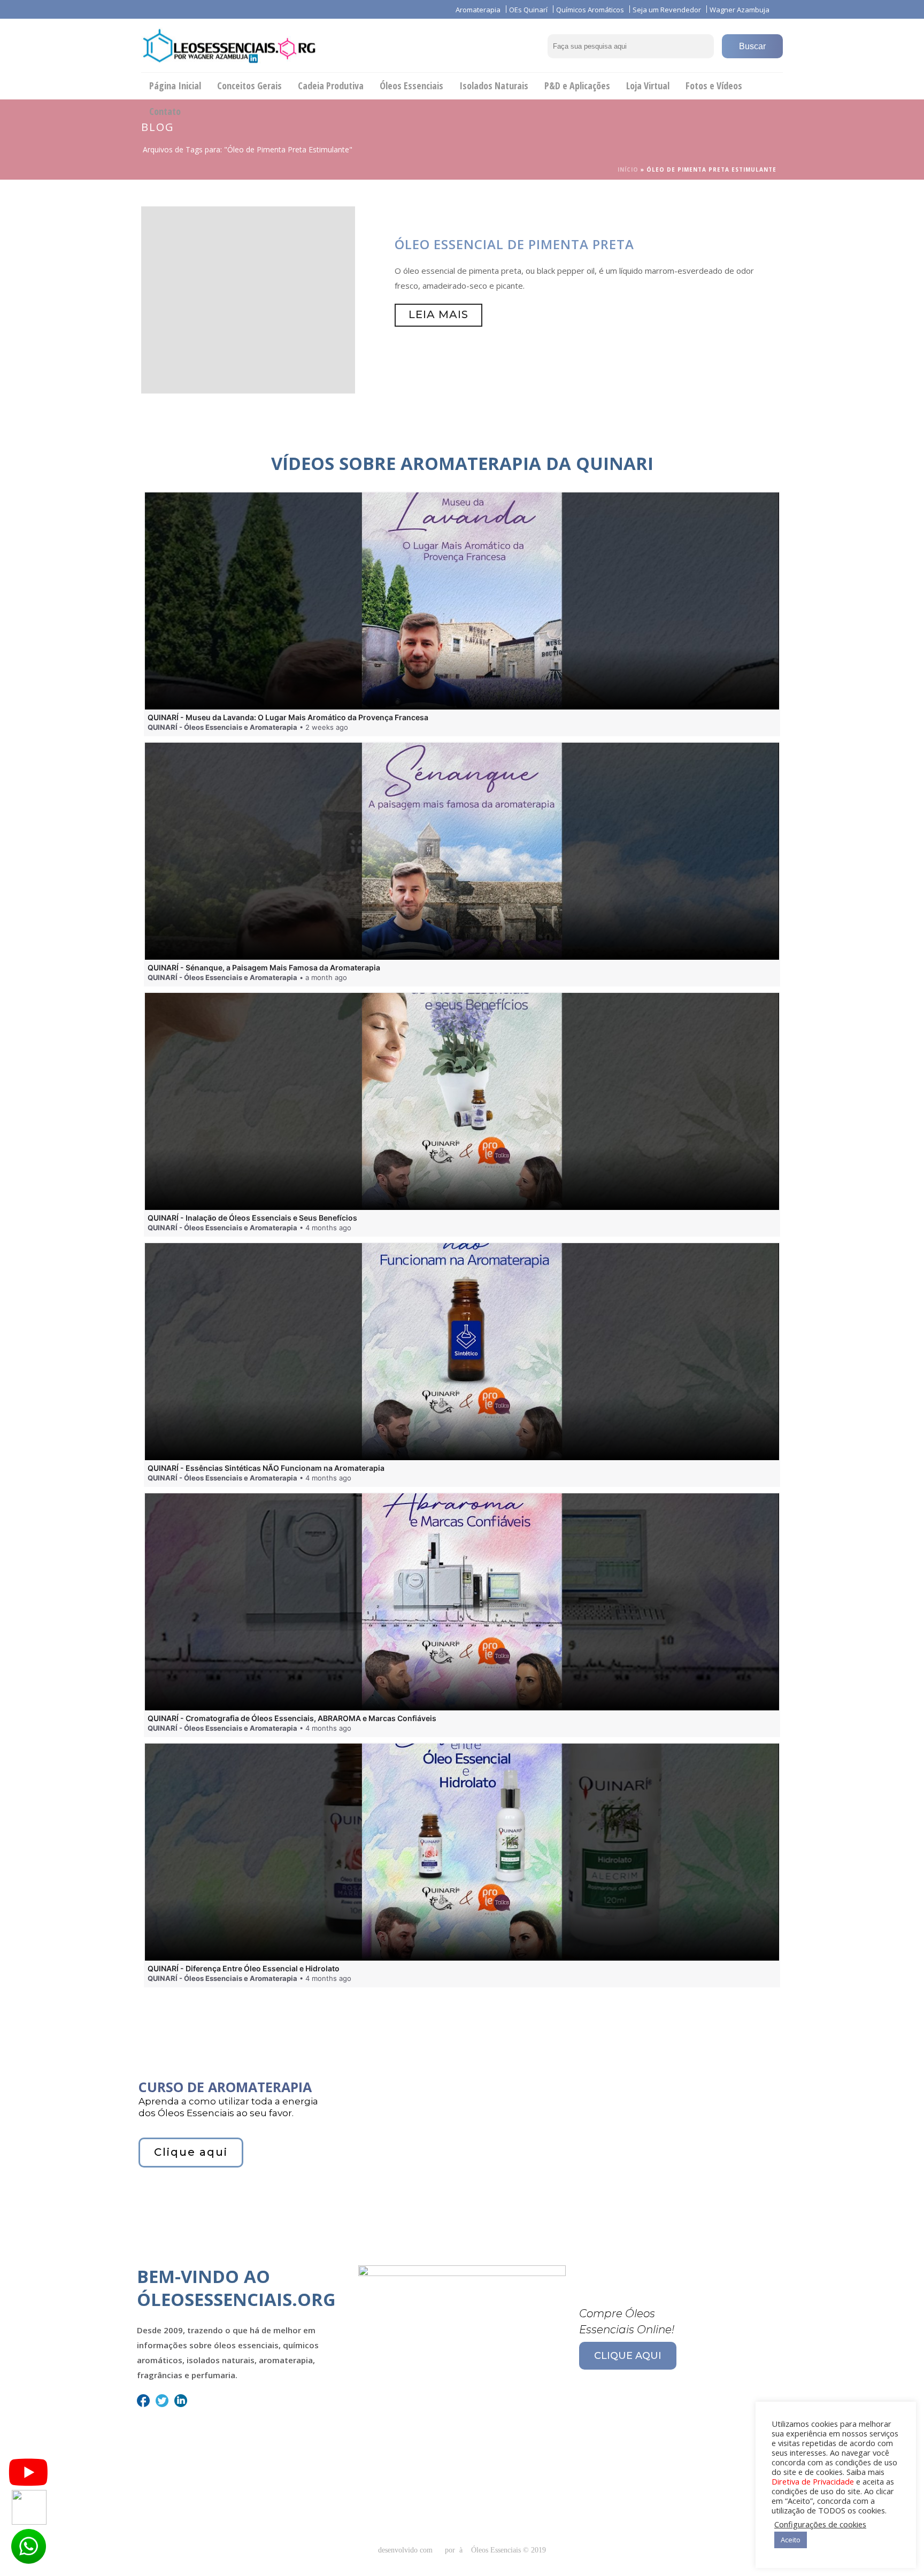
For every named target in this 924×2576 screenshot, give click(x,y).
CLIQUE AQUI (628, 2356)
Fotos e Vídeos (714, 86)
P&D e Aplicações (577, 86)
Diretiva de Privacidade (813, 2481)
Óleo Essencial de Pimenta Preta (514, 244)
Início (628, 169)
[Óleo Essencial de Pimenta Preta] (248, 299)
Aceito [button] (791, 2540)
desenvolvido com (406, 2550)
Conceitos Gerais (249, 86)
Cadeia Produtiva (331, 86)
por (452, 2550)
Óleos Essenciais (411, 86)
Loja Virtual (648, 86)
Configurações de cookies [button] (820, 2524)
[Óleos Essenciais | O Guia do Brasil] (229, 45)
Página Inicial (175, 86)
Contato (165, 111)
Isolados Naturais (494, 86)
